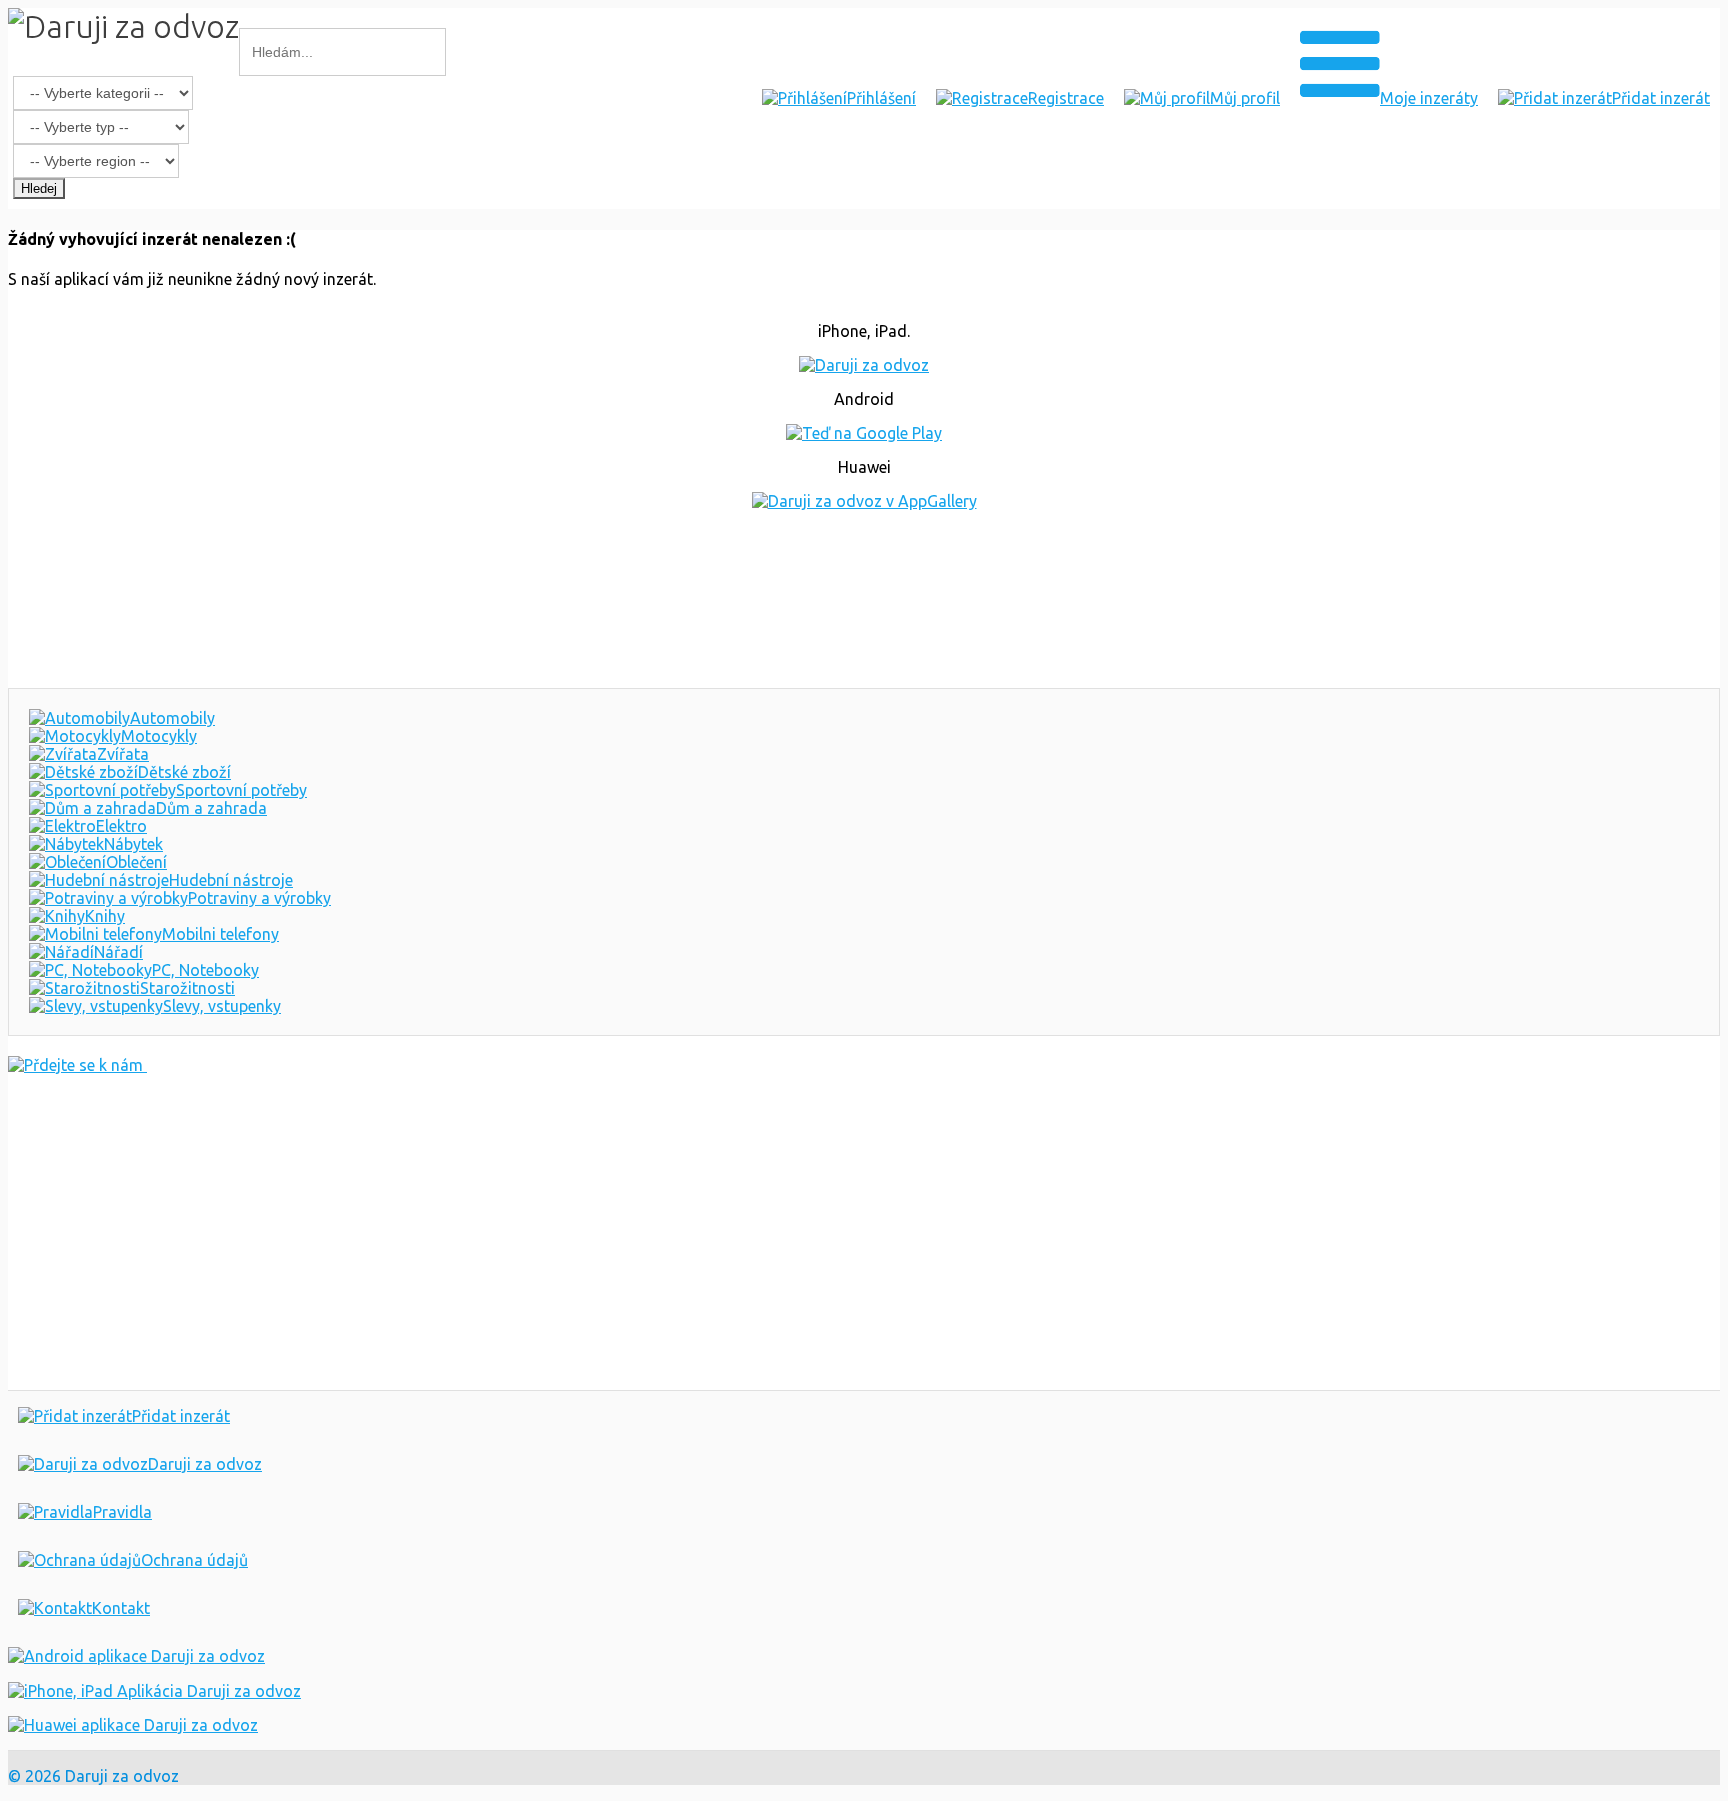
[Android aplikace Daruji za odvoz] (136, 1656)
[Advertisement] (864, 599)
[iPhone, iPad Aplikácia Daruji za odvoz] (154, 1691)
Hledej (39, 188)
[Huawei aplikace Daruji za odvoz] (133, 1725)
